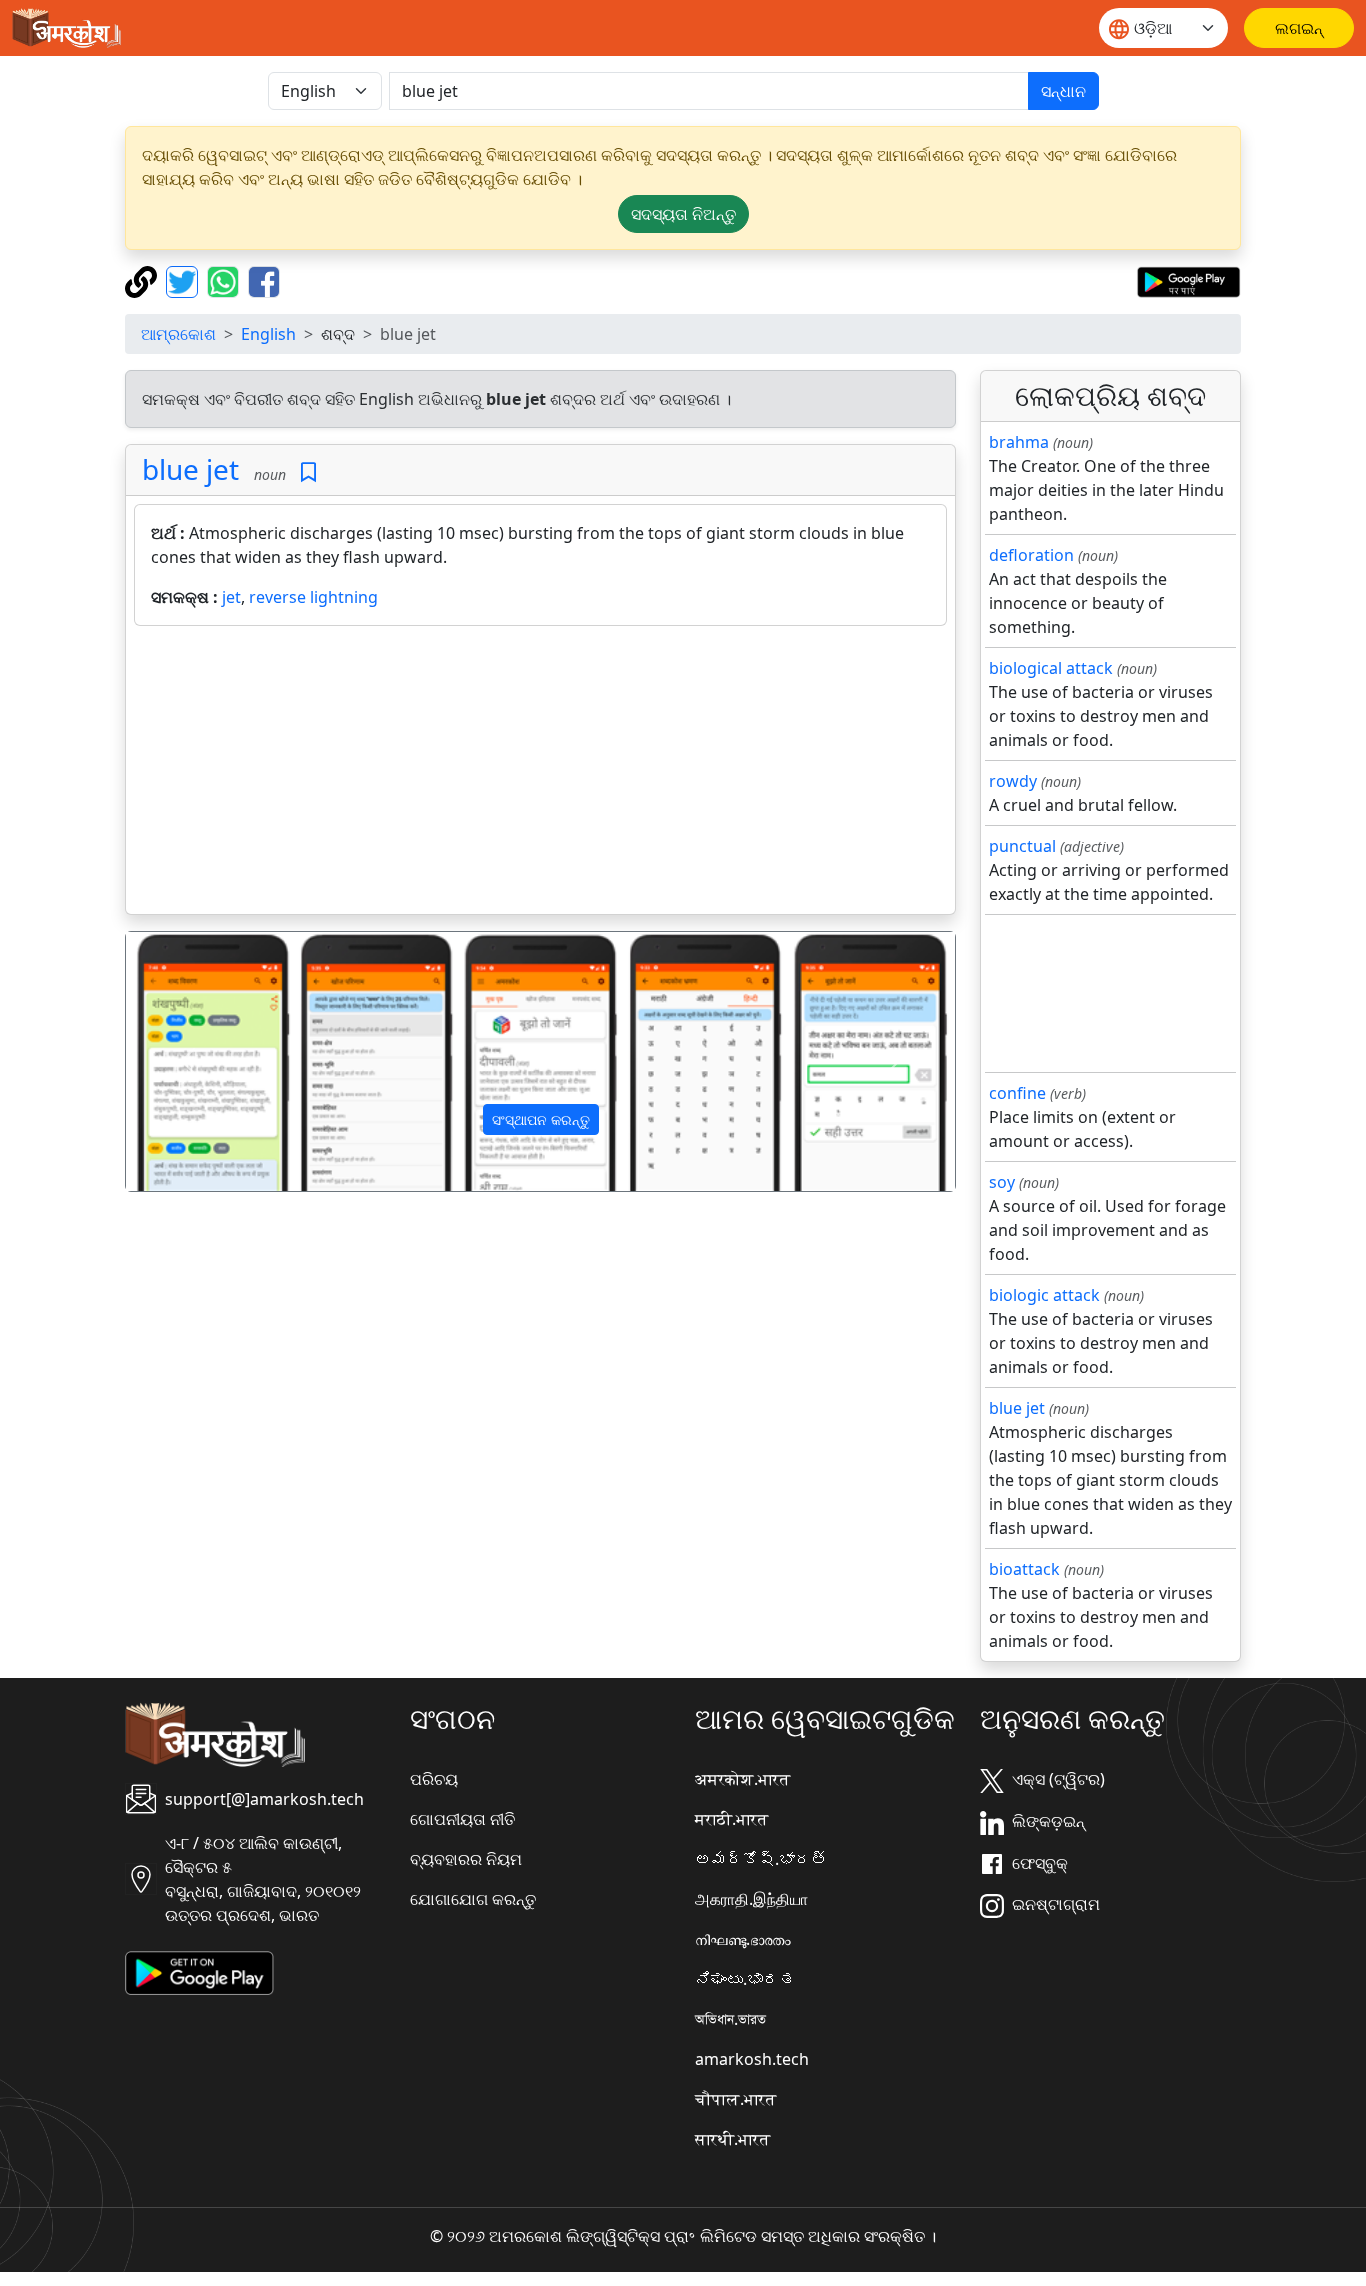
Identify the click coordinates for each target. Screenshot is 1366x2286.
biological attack (1051, 668)
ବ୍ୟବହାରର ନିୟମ (466, 1859)
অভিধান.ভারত (730, 2019)
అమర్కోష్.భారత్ (761, 1859)
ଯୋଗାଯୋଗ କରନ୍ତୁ (473, 1899)
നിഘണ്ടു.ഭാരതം (743, 1939)
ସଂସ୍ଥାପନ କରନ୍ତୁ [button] (541, 1119)
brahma (1019, 442)
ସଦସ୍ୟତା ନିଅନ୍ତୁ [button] (683, 214)
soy (1002, 1182)
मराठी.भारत (731, 1819)
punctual (1022, 846)
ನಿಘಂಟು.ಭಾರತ (745, 1979)
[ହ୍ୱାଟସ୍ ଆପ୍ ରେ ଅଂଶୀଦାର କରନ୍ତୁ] (225, 280)
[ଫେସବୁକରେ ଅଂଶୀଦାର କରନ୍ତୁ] (264, 280)
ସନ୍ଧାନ (1063, 91)
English (268, 334)
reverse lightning (313, 597)
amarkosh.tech (752, 2059)
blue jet (190, 469)
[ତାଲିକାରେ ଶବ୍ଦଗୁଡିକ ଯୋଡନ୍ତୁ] (308, 472)
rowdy (1013, 781)
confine (1017, 1093)
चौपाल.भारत (735, 2099)
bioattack (1024, 1569)
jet (231, 597)
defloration (1031, 555)
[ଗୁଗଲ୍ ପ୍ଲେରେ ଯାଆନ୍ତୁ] (1188, 280)
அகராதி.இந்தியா (751, 1899)
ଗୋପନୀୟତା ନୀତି (462, 1819)
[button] (188, 1062)
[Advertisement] (540, 774)
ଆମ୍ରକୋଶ (178, 334)
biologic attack (1044, 1295)
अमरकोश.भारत (742, 1779)
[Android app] (199, 1972)
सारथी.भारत (732, 2139)
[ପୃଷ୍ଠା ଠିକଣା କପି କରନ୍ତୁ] (143, 280)
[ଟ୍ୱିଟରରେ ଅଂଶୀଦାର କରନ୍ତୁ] (184, 280)
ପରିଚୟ (434, 1779)
